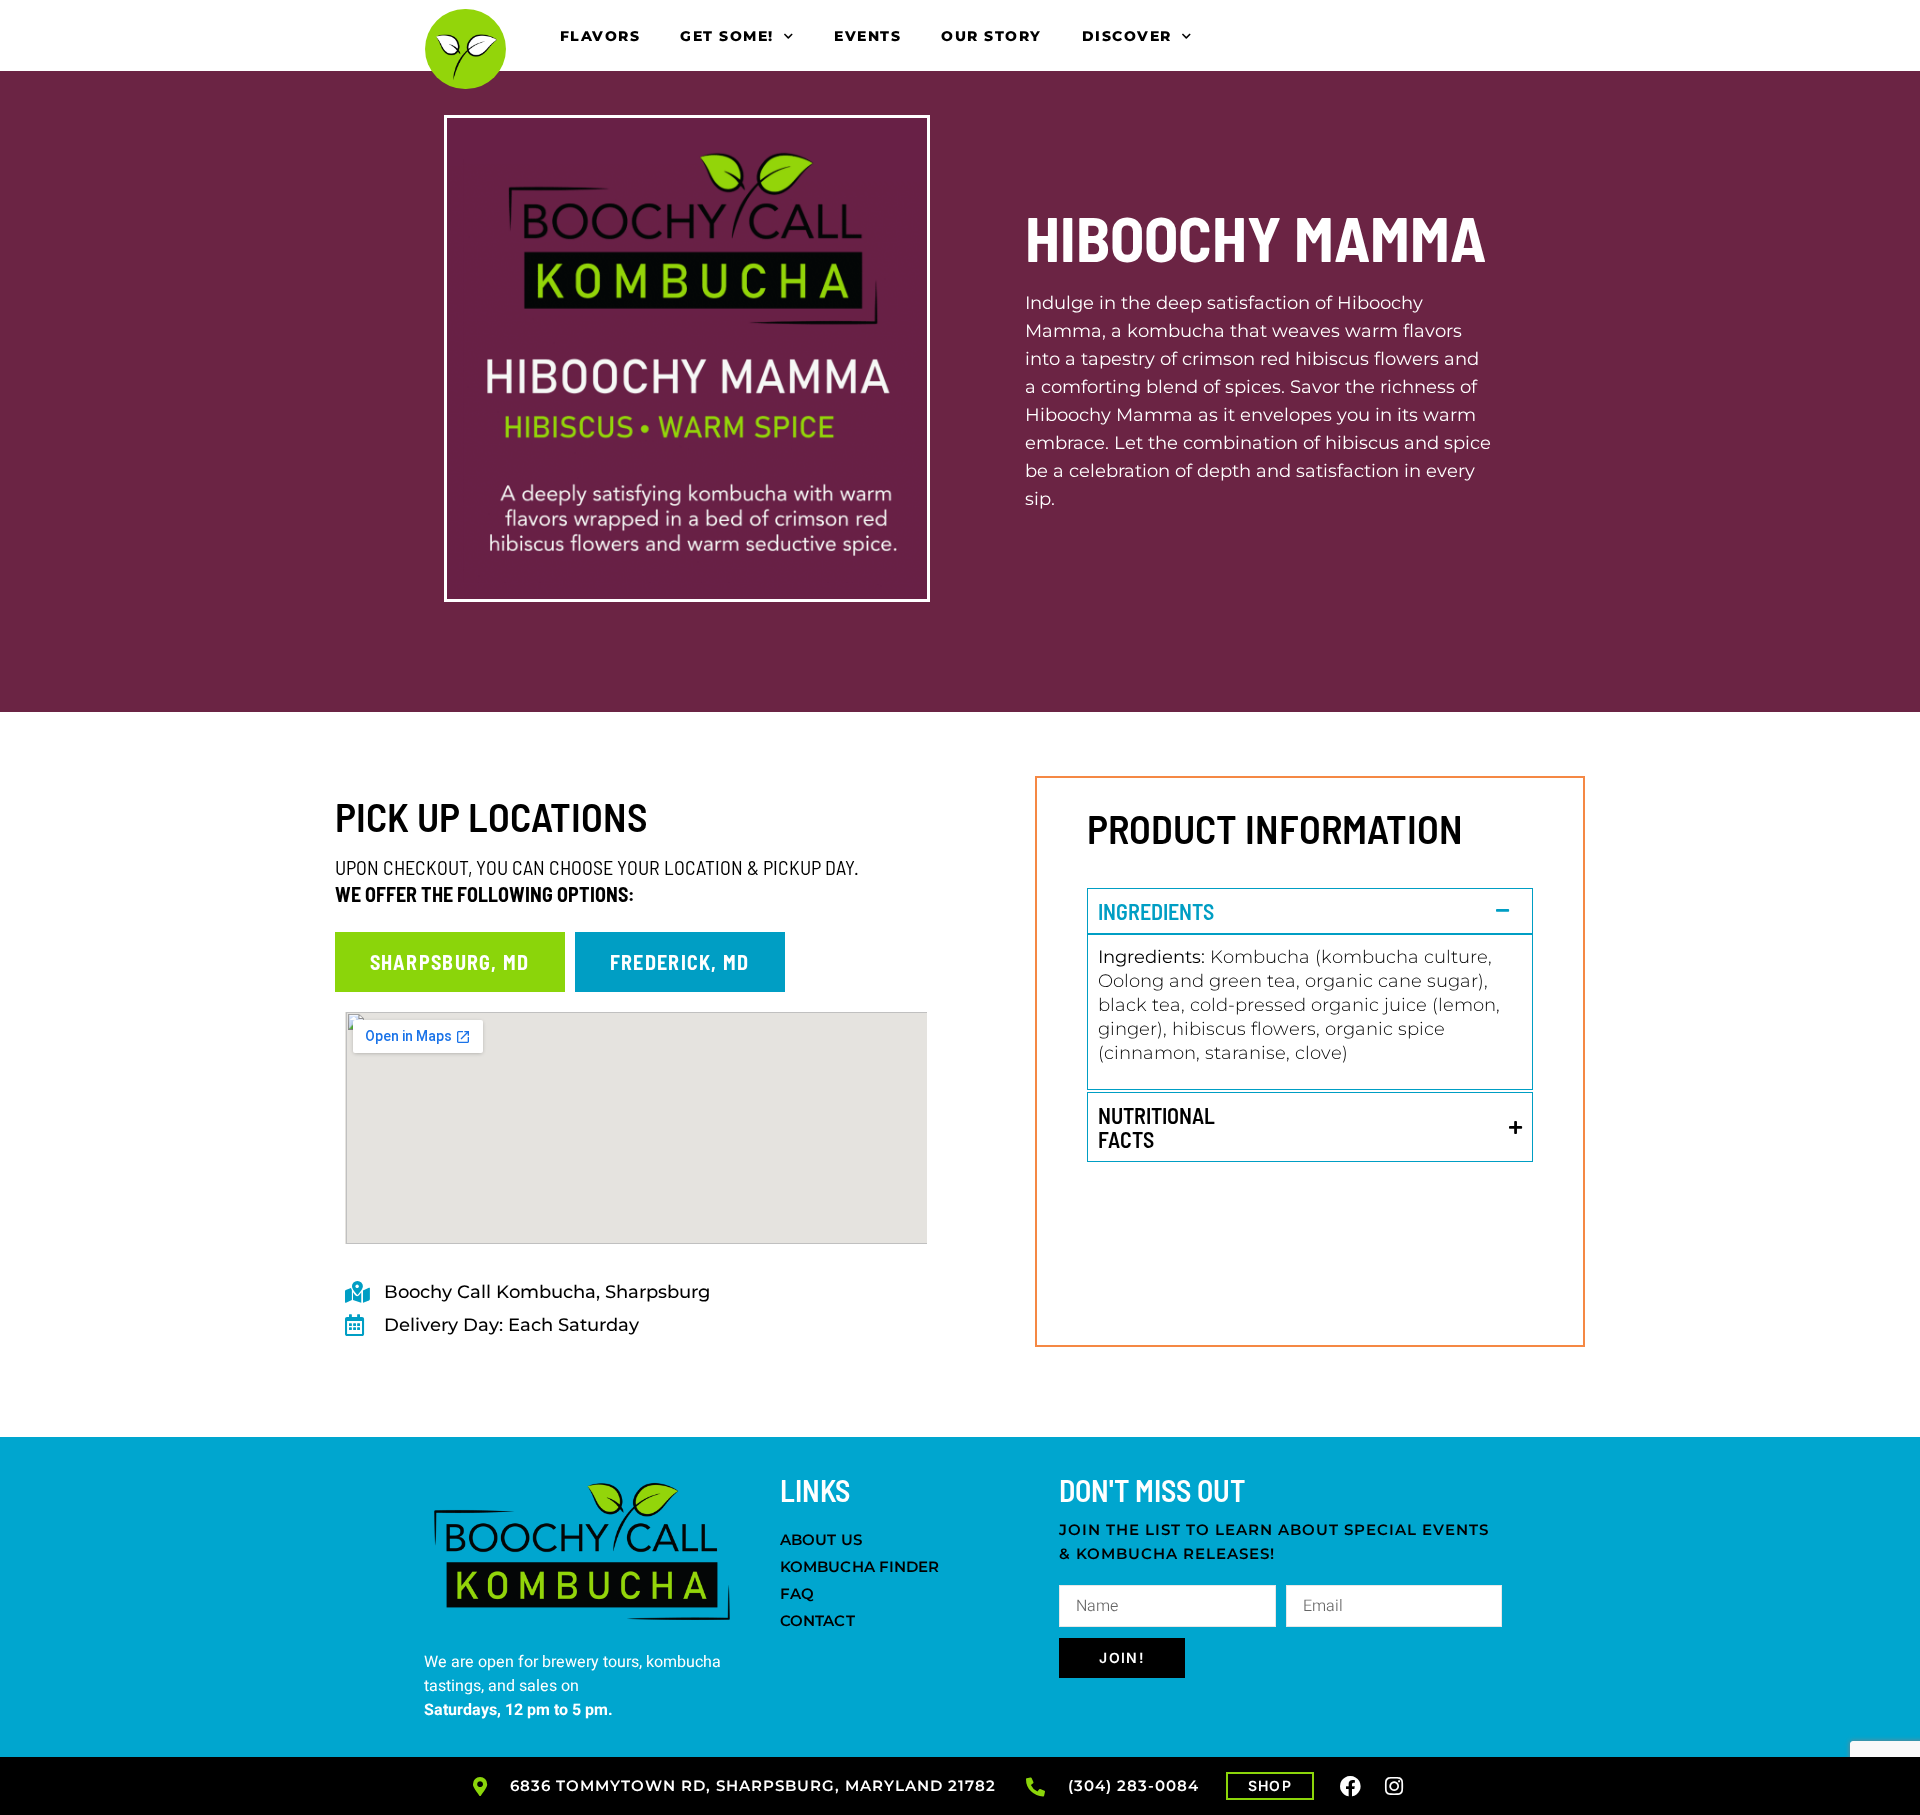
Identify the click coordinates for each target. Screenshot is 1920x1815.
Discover (1127, 36)
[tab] (450, 962)
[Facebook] (1351, 1786)
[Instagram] (1395, 1786)
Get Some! (727, 36)
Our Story (991, 36)
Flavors (600, 36)
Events (867, 36)
